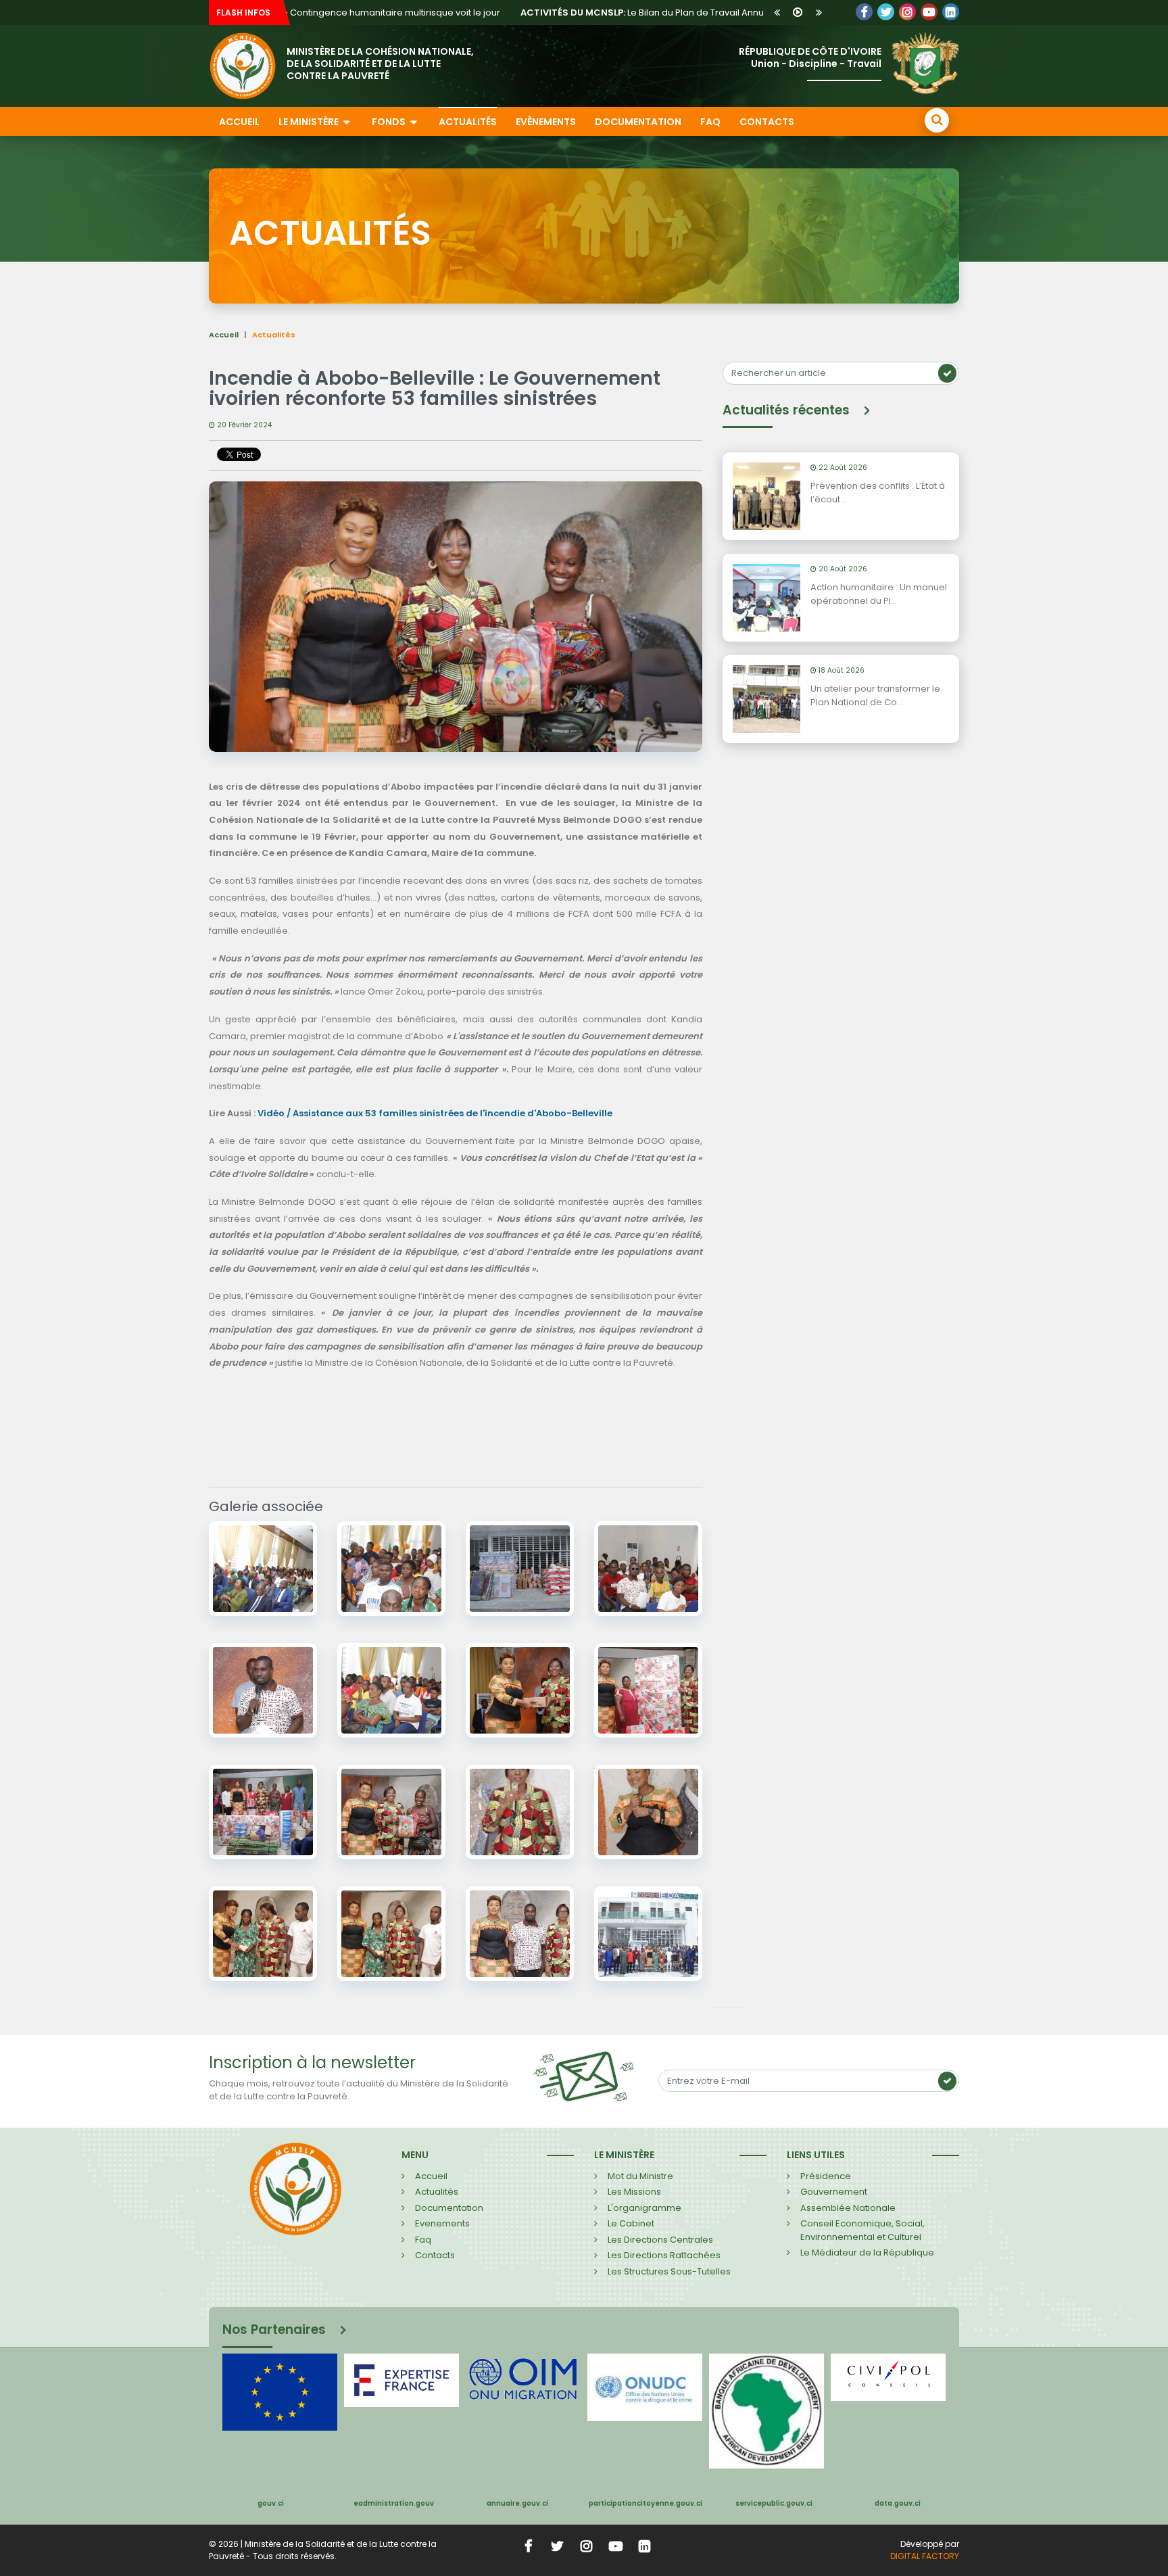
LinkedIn (907, 12)
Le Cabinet (631, 2223)
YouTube (929, 12)
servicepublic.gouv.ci (774, 2503)
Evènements (546, 122)
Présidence (826, 2176)
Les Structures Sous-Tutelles (669, 2271)
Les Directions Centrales (660, 2240)
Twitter (886, 12)
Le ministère (310, 122)
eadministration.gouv (394, 2503)
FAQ (710, 122)
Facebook (864, 12)
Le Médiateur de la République (867, 2252)
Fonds (390, 122)
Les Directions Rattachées (664, 2255)
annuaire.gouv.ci (517, 2503)
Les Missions (634, 2192)
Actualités (468, 122)
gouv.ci (271, 2503)
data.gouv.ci (898, 2503)
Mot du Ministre (640, 2176)
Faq (423, 2240)
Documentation (638, 122)
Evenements (442, 2223)
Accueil (239, 122)
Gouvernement (834, 2192)
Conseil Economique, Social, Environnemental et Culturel (862, 2230)
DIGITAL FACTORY (925, 2556)
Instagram (587, 2546)
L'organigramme (644, 2208)
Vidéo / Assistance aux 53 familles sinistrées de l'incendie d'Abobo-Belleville (435, 1113)
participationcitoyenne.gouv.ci (646, 2503)
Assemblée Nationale (848, 2208)
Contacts (767, 122)
